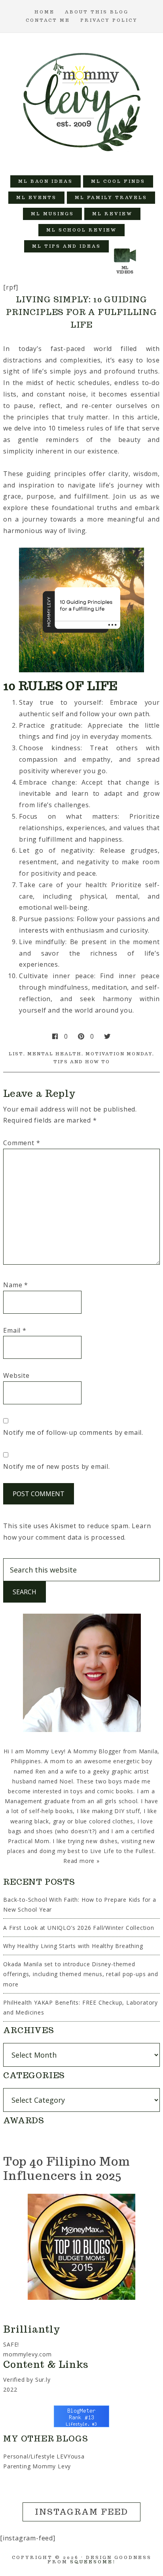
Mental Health (54, 1054)
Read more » (81, 1861)
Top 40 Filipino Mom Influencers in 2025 (66, 2168)
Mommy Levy (82, 100)
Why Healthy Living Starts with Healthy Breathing (73, 1946)
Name (16, 1285)
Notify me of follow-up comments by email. (73, 1432)
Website (16, 1375)
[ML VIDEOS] (125, 246)
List (16, 1054)
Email (15, 1330)
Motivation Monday (119, 1054)
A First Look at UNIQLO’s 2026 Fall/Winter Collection (79, 1928)
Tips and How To (82, 1062)
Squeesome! (93, 2562)
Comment (22, 1143)
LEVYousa (70, 2456)
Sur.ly (43, 2380)
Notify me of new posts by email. (57, 1466)
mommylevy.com (27, 2354)
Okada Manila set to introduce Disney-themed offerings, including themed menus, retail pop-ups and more (81, 1974)
